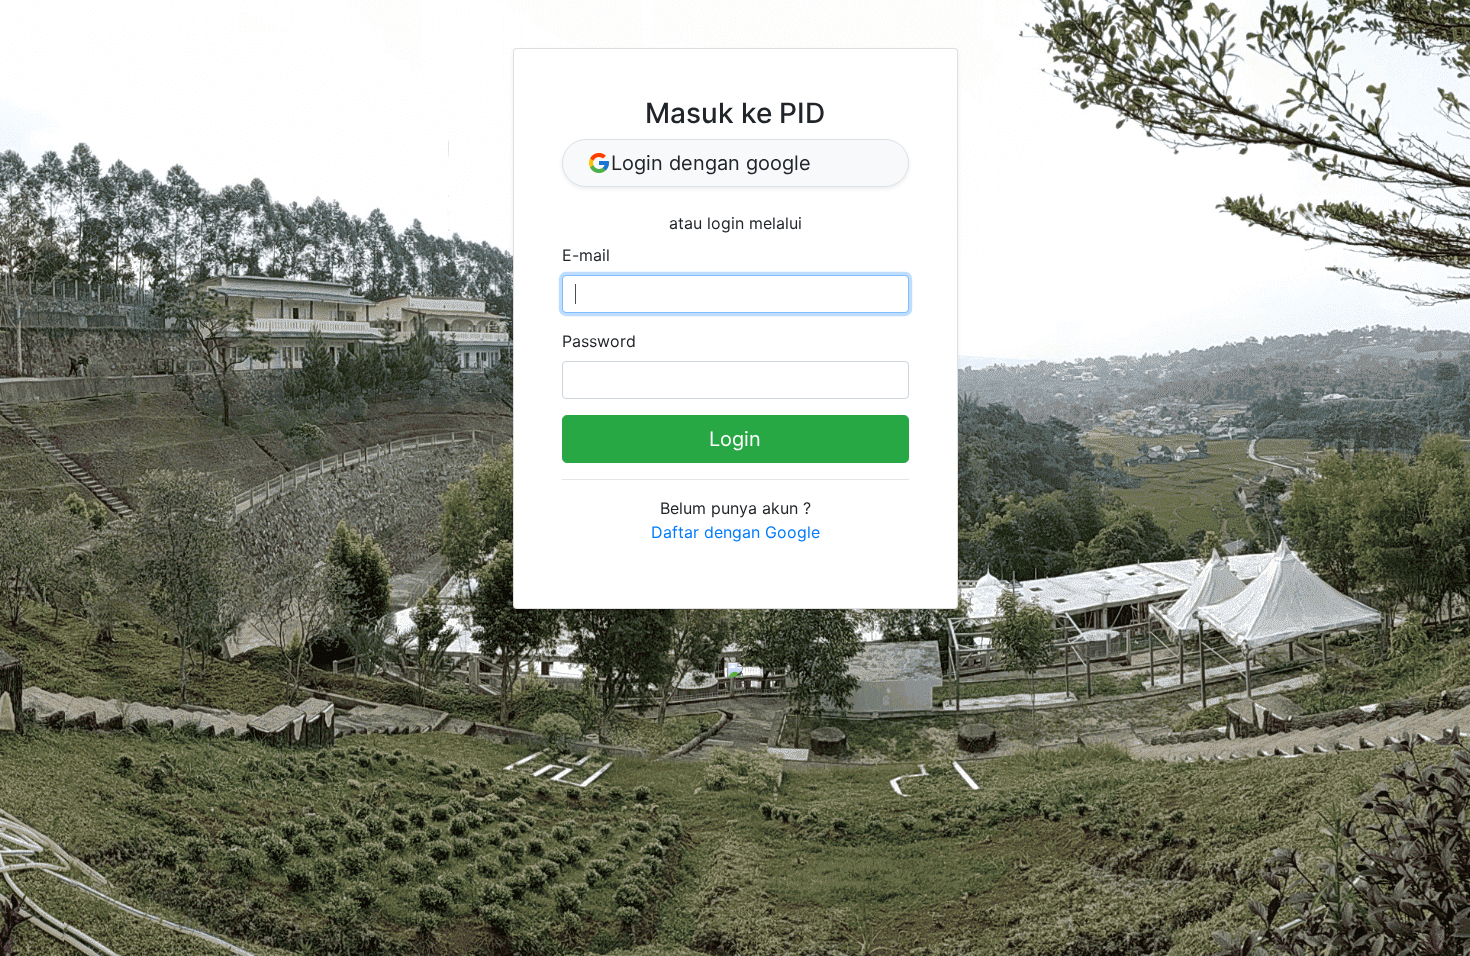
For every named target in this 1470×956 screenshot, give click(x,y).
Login (735, 439)
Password (599, 341)
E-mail (586, 255)
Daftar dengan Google (735, 532)
